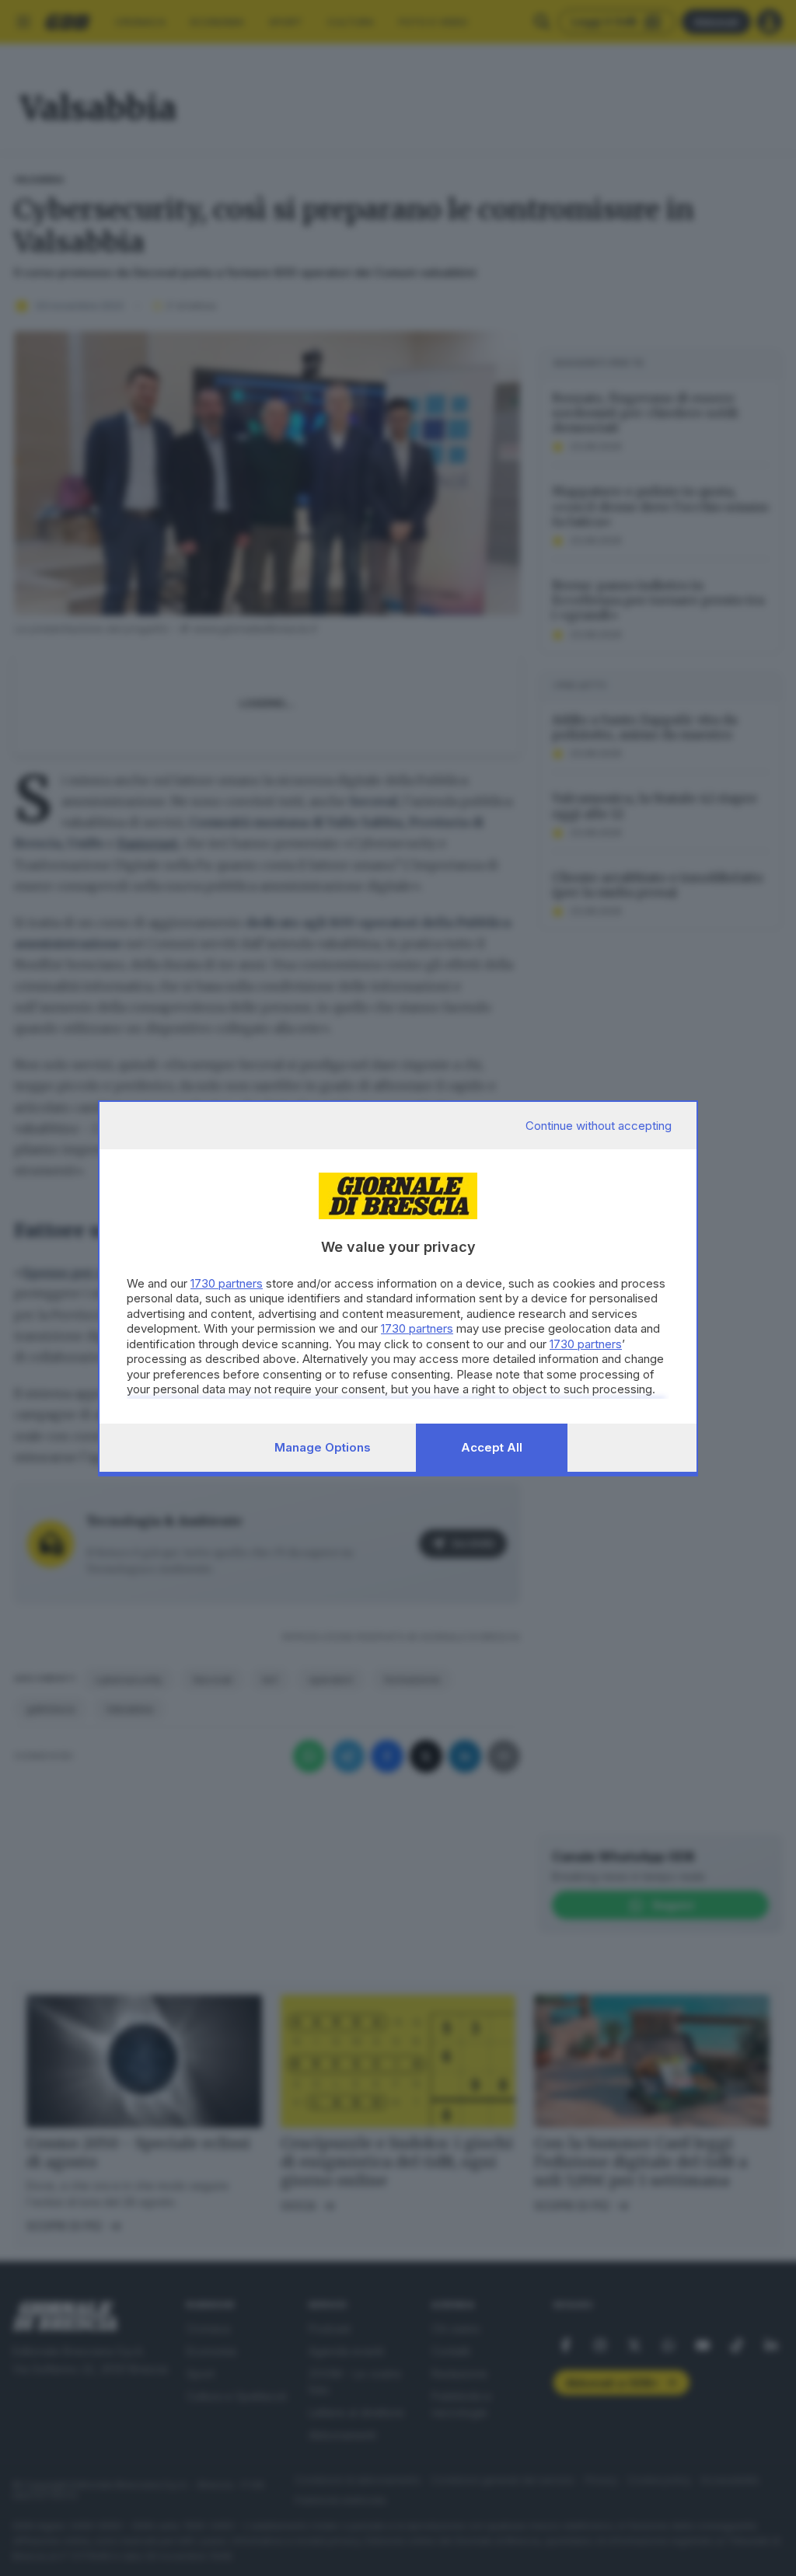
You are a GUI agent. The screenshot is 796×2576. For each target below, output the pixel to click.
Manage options (323, 1447)
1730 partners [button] (227, 1283)
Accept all (492, 1447)
